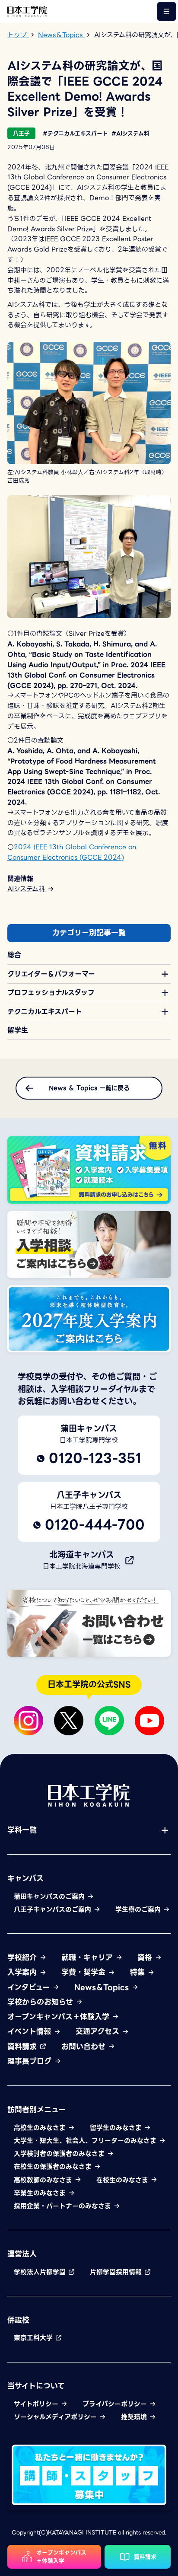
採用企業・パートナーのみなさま (64, 2206)
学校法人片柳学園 (41, 2272)
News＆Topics (103, 1988)
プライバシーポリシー (116, 2404)
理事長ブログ (31, 2062)
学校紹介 (23, 1958)
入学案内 (23, 1973)
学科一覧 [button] (22, 1830)
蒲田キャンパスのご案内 (50, 1897)
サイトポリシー (37, 2404)
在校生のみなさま (123, 2180)
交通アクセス (99, 2032)
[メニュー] (167, 11)
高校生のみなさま (41, 2128)
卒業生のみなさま (41, 2193)
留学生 (18, 1030)
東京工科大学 (34, 2338)
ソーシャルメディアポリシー (56, 2417)
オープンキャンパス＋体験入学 (60, 2017)
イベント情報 (30, 2032)
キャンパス (25, 1879)
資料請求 (23, 2047)
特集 (139, 1973)
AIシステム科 (27, 889)
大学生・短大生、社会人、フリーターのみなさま (86, 2141)
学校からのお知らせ (41, 2002)
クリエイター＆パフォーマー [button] (51, 974)
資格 (146, 1958)
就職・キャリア (88, 1958)
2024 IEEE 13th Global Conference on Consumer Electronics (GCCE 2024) (72, 852)
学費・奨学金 (85, 1973)
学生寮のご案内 (139, 1910)
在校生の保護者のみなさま (54, 2167)
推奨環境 (135, 2417)
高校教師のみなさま (44, 2180)
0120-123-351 (95, 1458)
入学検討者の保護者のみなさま (60, 2154)
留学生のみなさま (117, 2128)
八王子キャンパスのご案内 (54, 1910)
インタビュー (30, 1988)
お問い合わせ (85, 2047)
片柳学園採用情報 (117, 2272)
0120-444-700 (95, 1525)
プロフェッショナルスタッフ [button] (51, 993)
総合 (14, 955)
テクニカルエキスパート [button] (45, 1012)
